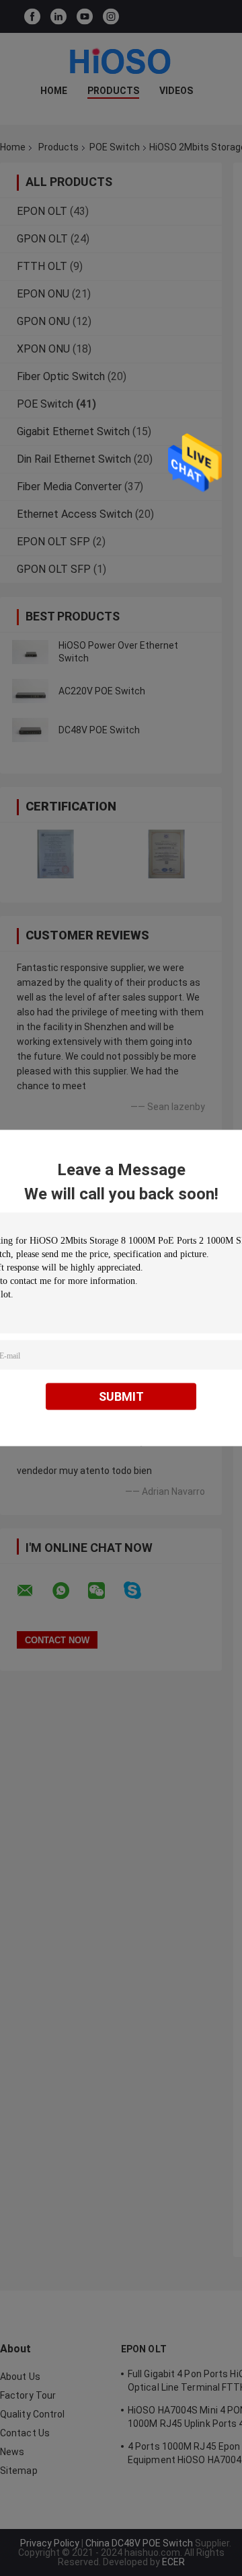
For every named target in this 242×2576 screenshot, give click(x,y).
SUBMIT (121, 1396)
